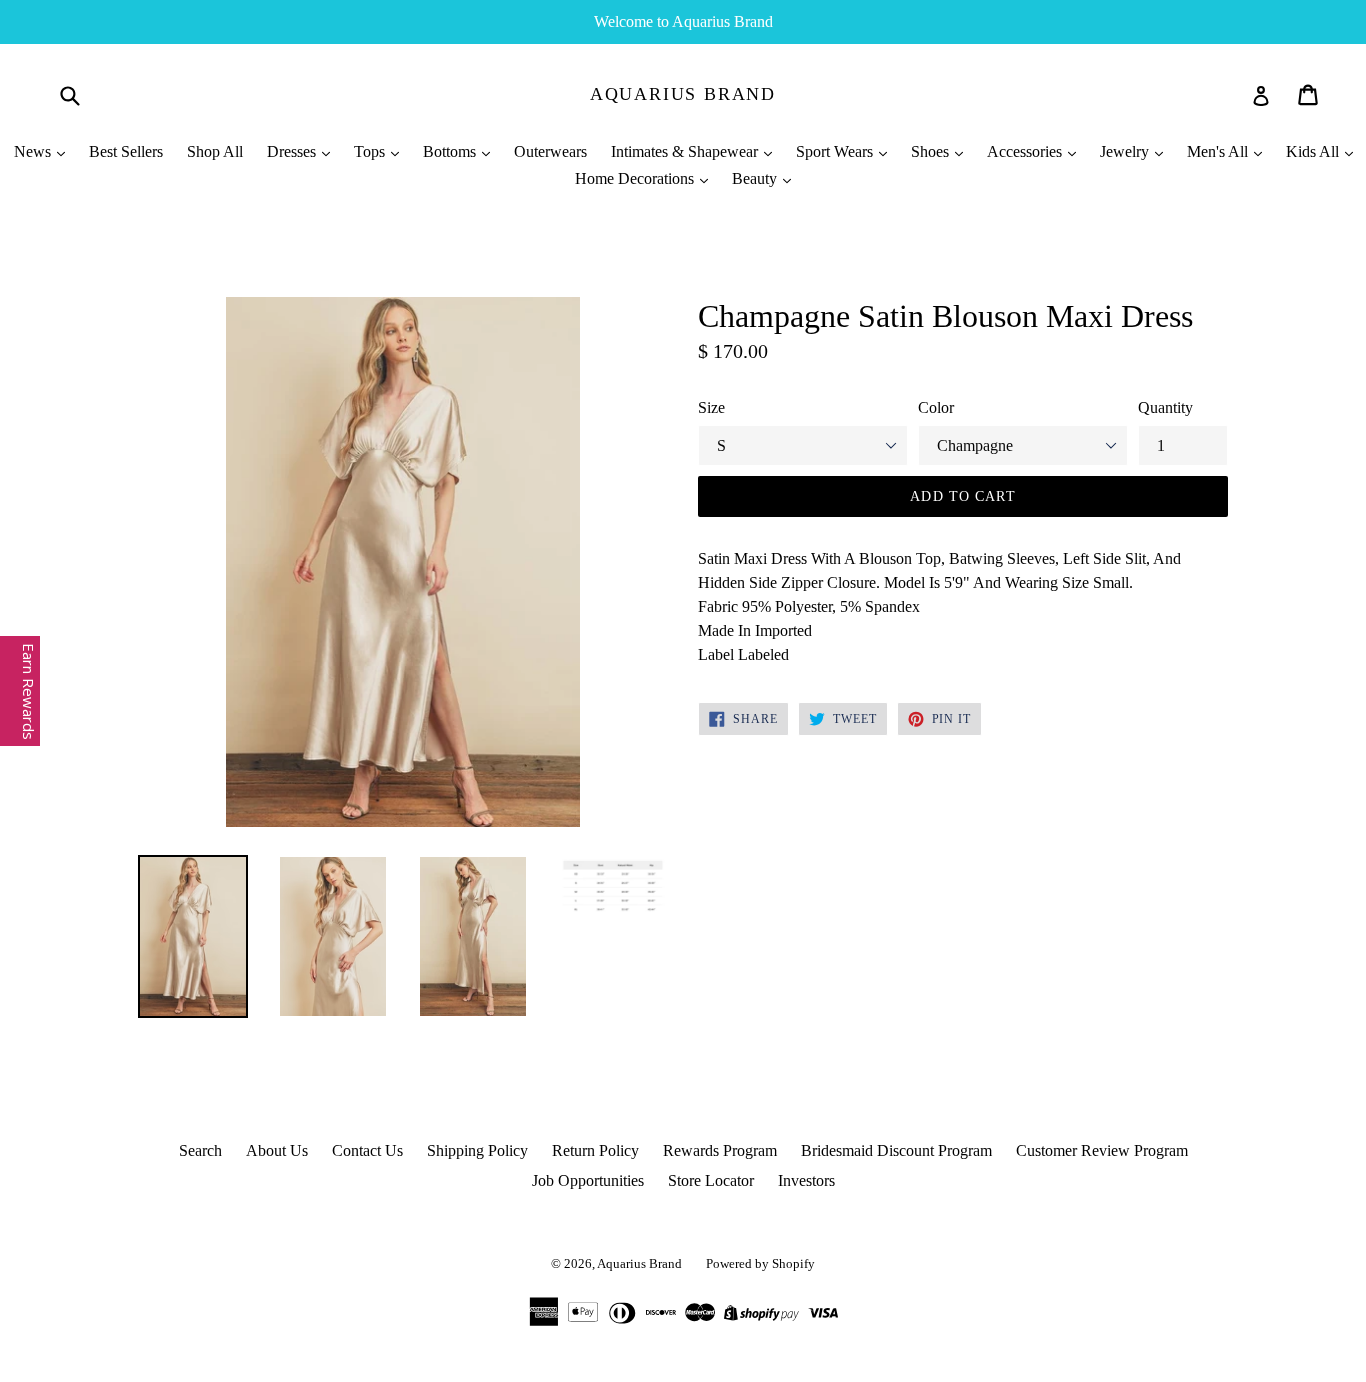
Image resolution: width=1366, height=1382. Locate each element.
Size (711, 407)
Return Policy (595, 1150)
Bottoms (451, 151)
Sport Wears (836, 151)
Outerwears (550, 151)
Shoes (932, 151)
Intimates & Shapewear (686, 151)
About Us (277, 1150)
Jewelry (1126, 151)
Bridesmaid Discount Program (896, 1150)
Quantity (1165, 407)
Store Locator (711, 1180)
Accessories (1026, 151)
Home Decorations (636, 178)
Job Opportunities (588, 1180)
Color (936, 407)
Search (200, 1150)
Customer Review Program (1102, 1150)
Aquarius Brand (683, 94)
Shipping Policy (477, 1150)
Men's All (1219, 151)
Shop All (215, 151)
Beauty (756, 178)
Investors (806, 1180)
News (34, 151)
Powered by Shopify (760, 1263)
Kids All (1314, 151)
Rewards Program (720, 1150)
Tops (371, 151)
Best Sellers (126, 151)
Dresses (293, 151)
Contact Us (367, 1150)
